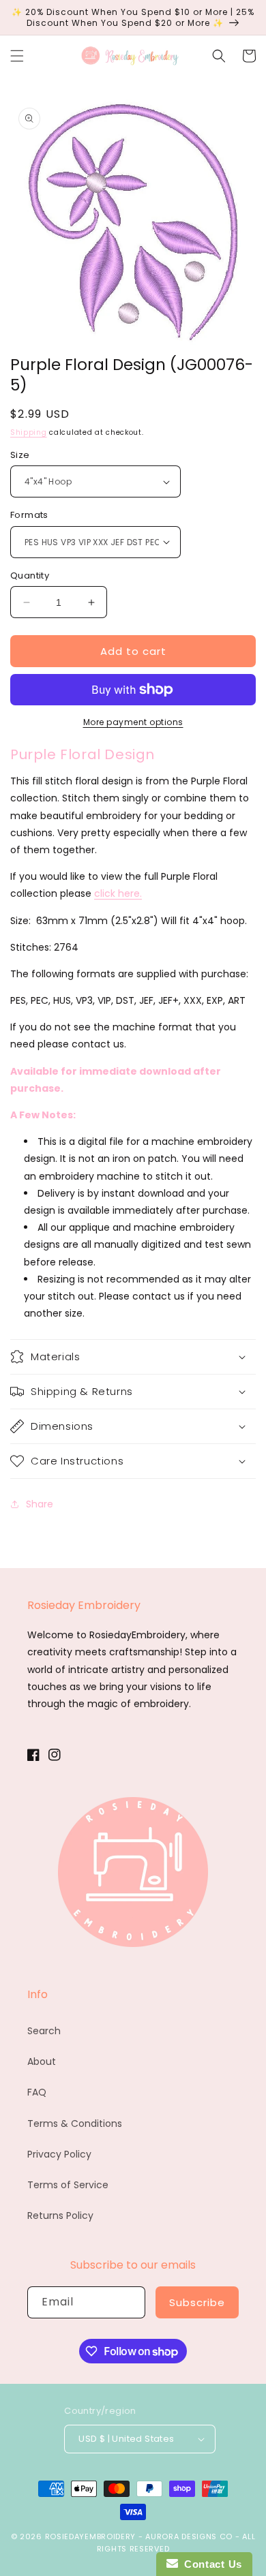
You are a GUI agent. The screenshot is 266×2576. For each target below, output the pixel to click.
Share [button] (40, 1504)
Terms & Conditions (75, 2123)
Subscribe (197, 2302)
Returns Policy (60, 2215)
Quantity (30, 576)
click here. (118, 893)
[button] (17, 56)
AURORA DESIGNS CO (189, 2536)
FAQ (37, 2092)
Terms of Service (68, 2185)
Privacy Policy (59, 2154)
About (42, 2061)
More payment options (133, 722)
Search (44, 2031)
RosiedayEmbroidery (91, 2536)
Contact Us (210, 2564)
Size (20, 455)
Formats (29, 515)
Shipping (29, 432)
